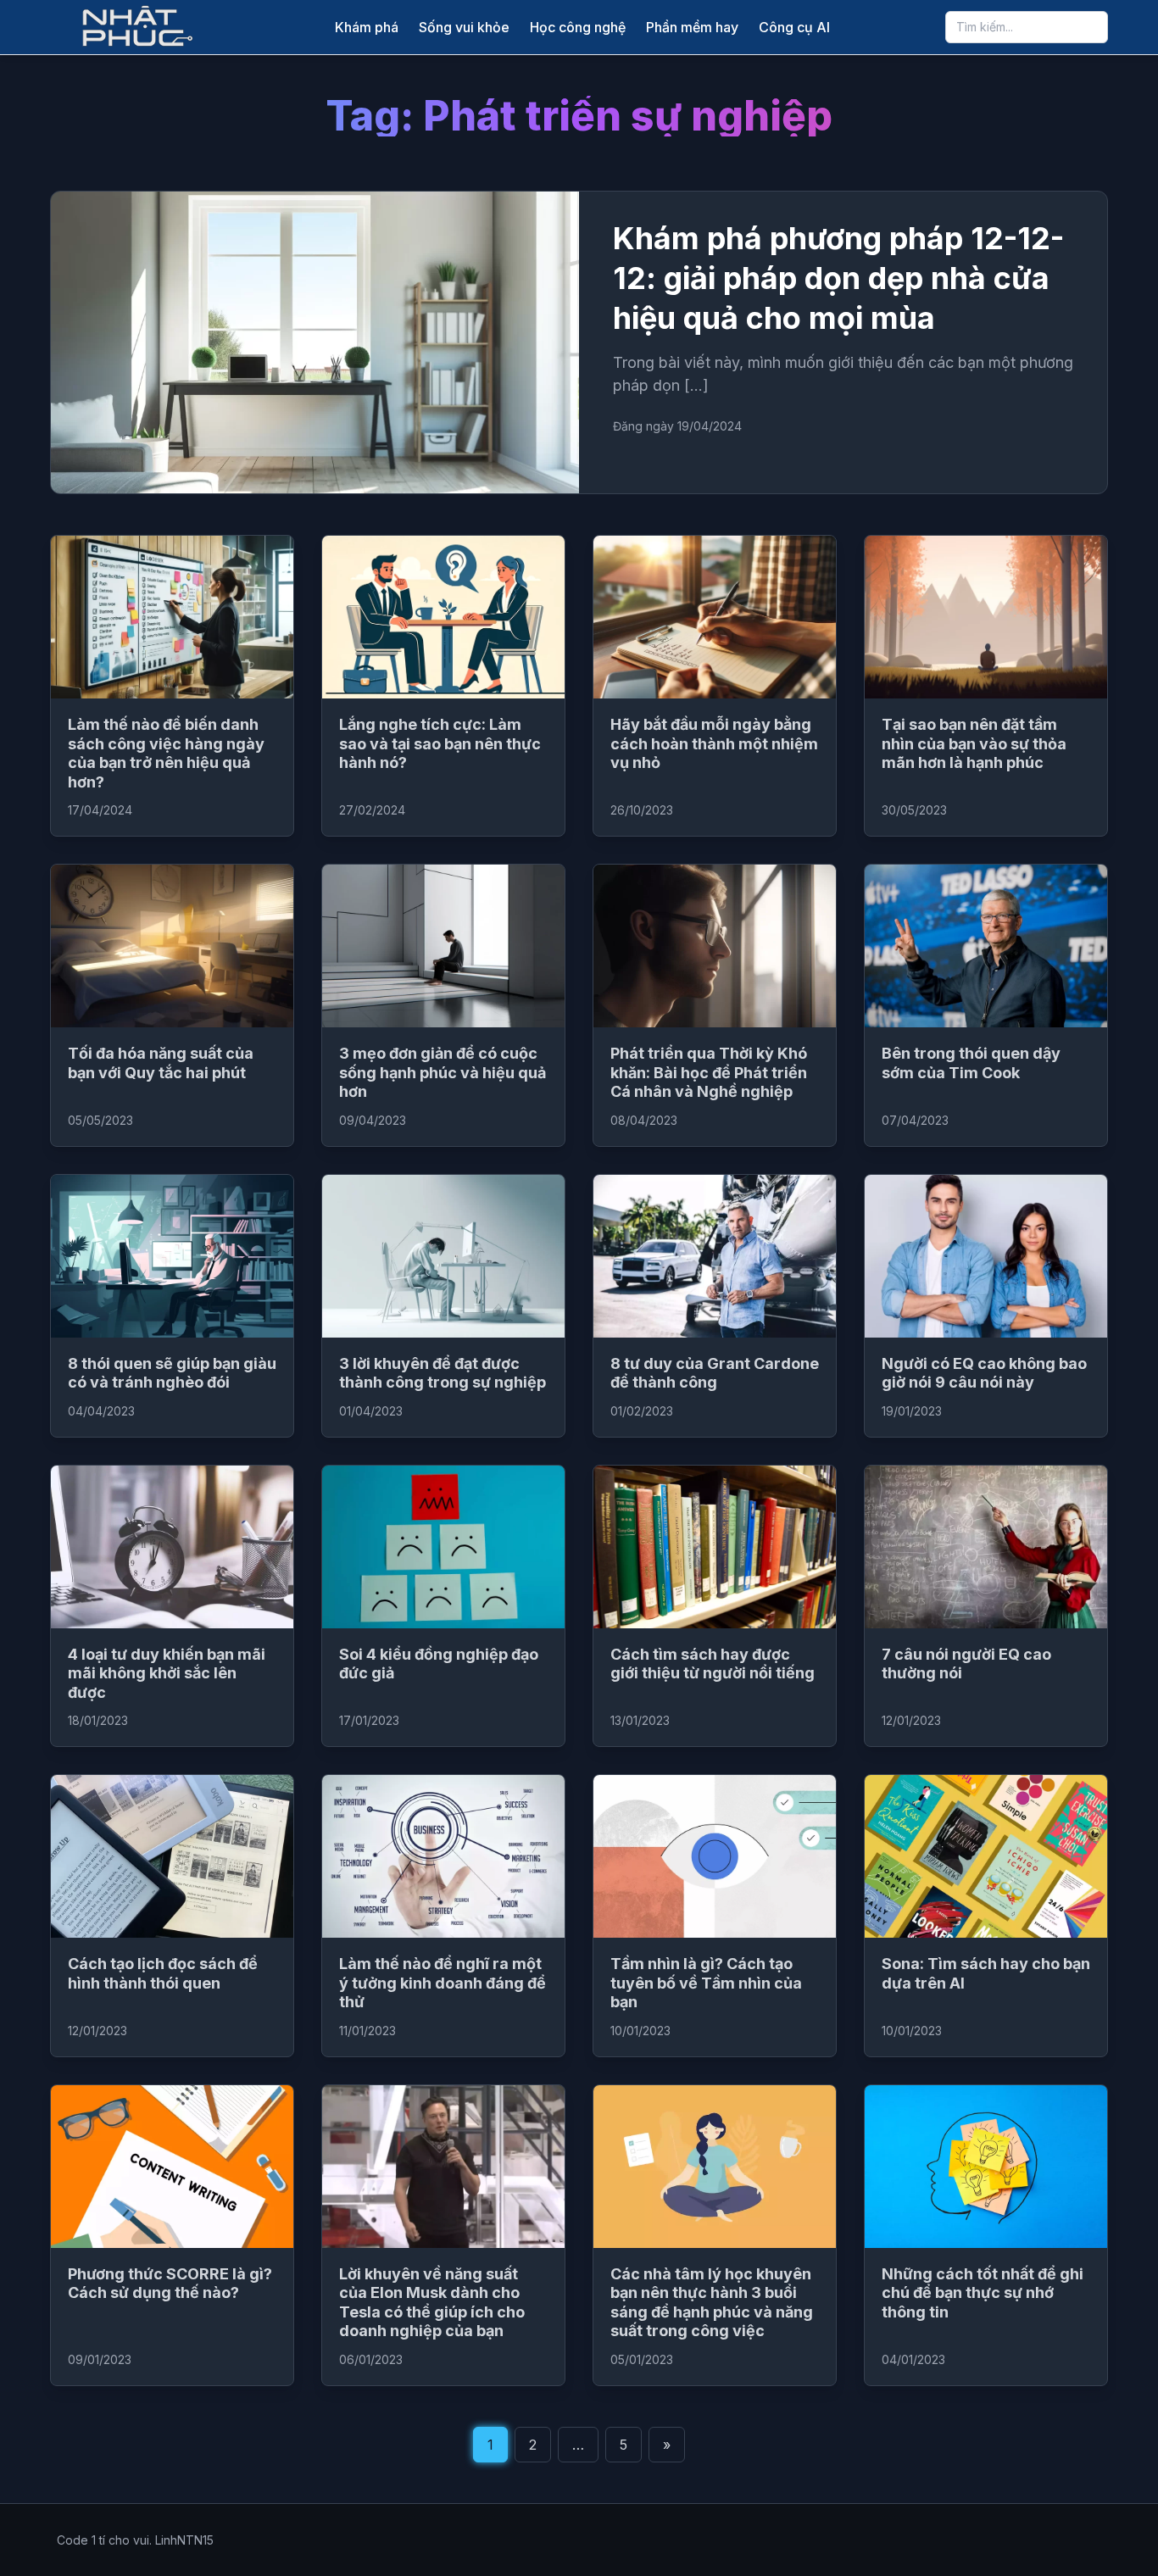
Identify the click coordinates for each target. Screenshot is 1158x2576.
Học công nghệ (578, 27)
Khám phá (367, 27)
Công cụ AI (794, 27)
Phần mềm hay (692, 27)
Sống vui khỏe (464, 27)
